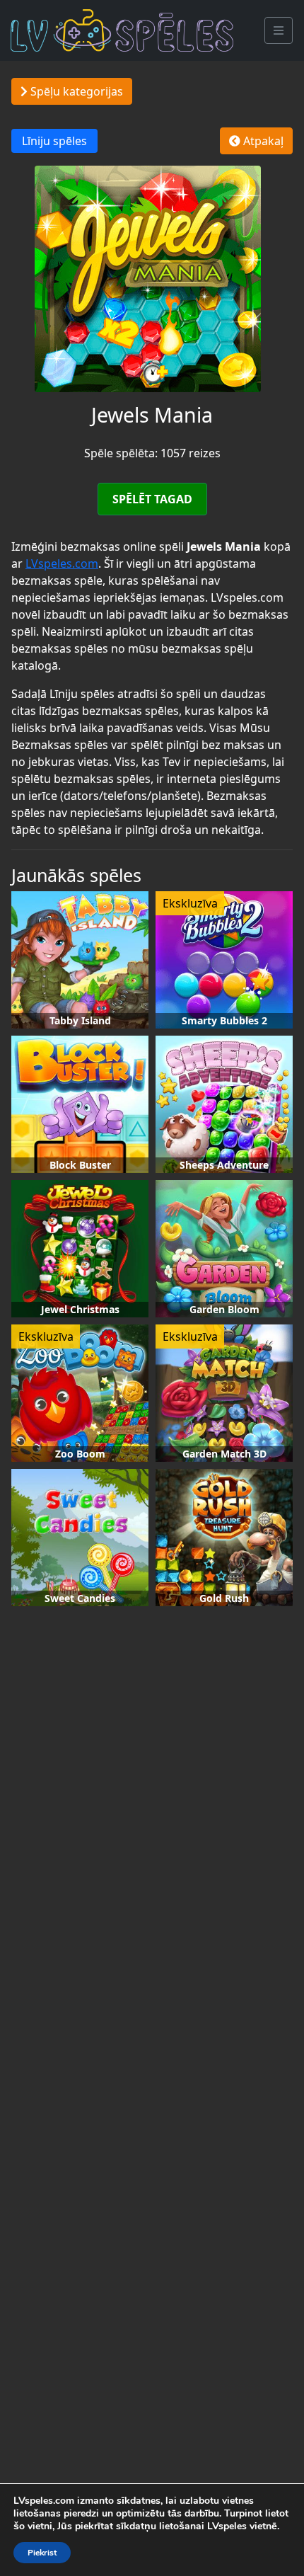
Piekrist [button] (42, 2553)
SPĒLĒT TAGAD (152, 499)
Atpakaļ (262, 141)
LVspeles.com (62, 563)
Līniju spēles (54, 141)
